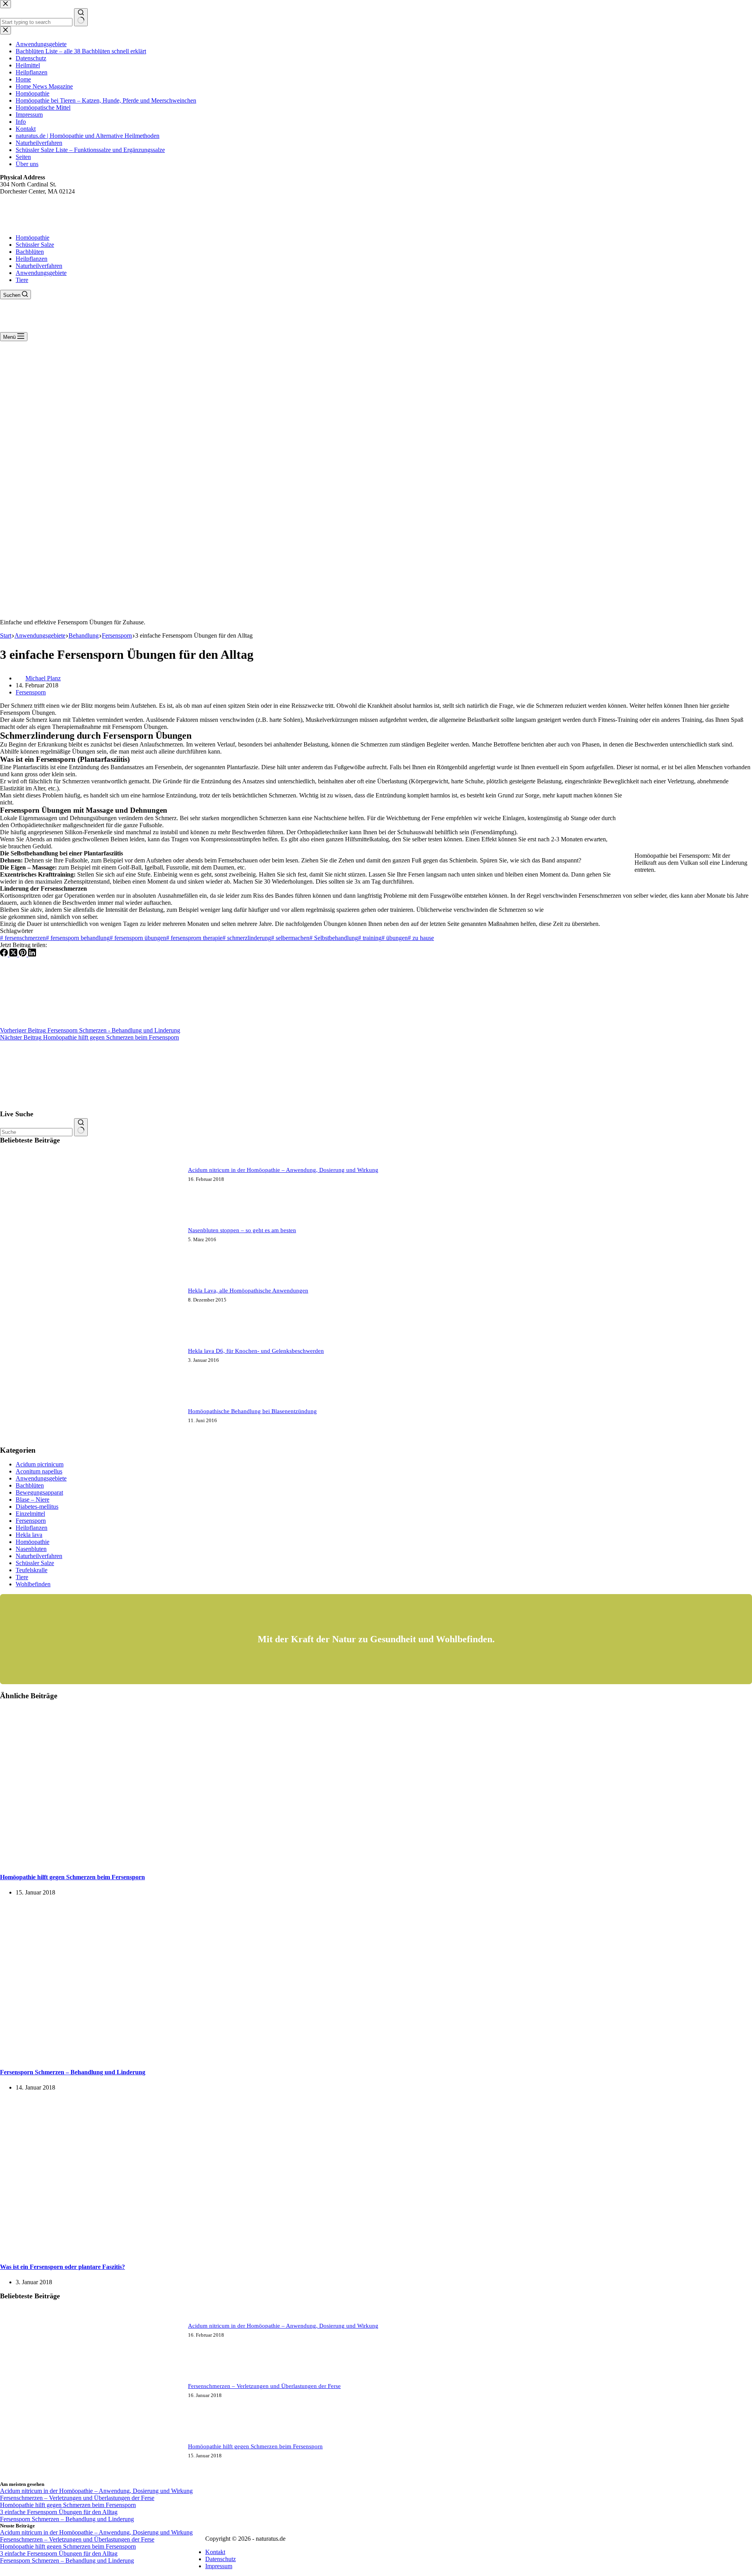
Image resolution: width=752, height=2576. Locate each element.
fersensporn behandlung (78, 938)
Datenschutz (221, 2559)
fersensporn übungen (138, 938)
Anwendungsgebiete (41, 273)
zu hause (421, 938)
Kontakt (215, 2552)
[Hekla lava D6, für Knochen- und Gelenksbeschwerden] (29, 1384)
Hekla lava (29, 1535)
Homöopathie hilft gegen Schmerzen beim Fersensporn (72, 1877)
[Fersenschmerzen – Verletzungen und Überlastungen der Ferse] (29, 2419)
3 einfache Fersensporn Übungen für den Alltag (59, 2512)
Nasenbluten (31, 1549)
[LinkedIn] (32, 954)
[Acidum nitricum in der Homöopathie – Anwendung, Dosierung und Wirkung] (29, 1203)
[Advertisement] (376, 400)
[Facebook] (5, 954)
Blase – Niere (33, 1500)
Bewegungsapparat (39, 1492)
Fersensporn (31, 692)
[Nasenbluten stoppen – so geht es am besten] (29, 1263)
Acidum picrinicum (40, 1464)
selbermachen (290, 938)
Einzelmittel (30, 1514)
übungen (395, 938)
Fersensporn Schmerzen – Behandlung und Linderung (73, 2072)
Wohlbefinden (33, 1584)
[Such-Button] (81, 1127)
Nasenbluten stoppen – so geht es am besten (242, 1230)
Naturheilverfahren (39, 266)
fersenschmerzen (23, 938)
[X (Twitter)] (14, 954)
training (370, 938)
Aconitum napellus (39, 1471)
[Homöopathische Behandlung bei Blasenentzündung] (29, 1444)
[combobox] (36, 1132)
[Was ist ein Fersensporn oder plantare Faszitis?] (150, 2252)
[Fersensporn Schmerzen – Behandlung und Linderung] (150, 2056)
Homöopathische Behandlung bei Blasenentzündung (252, 1411)
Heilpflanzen (32, 259)
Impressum (219, 2566)
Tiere (22, 280)
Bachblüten (30, 252)
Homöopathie (33, 238)
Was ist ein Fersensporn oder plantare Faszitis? (62, 2267)
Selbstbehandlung (334, 938)
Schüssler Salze (35, 245)
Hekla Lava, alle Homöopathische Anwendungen (248, 1291)
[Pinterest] (23, 954)
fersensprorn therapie (194, 938)
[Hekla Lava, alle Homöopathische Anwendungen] (29, 1323)
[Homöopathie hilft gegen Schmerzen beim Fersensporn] (150, 1862)
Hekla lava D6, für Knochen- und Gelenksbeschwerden (256, 1351)
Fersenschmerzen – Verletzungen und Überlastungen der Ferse (264, 2386)
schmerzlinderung (247, 938)
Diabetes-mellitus (37, 1507)
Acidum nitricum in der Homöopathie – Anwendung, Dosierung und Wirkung (283, 1170)
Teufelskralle (32, 1570)
